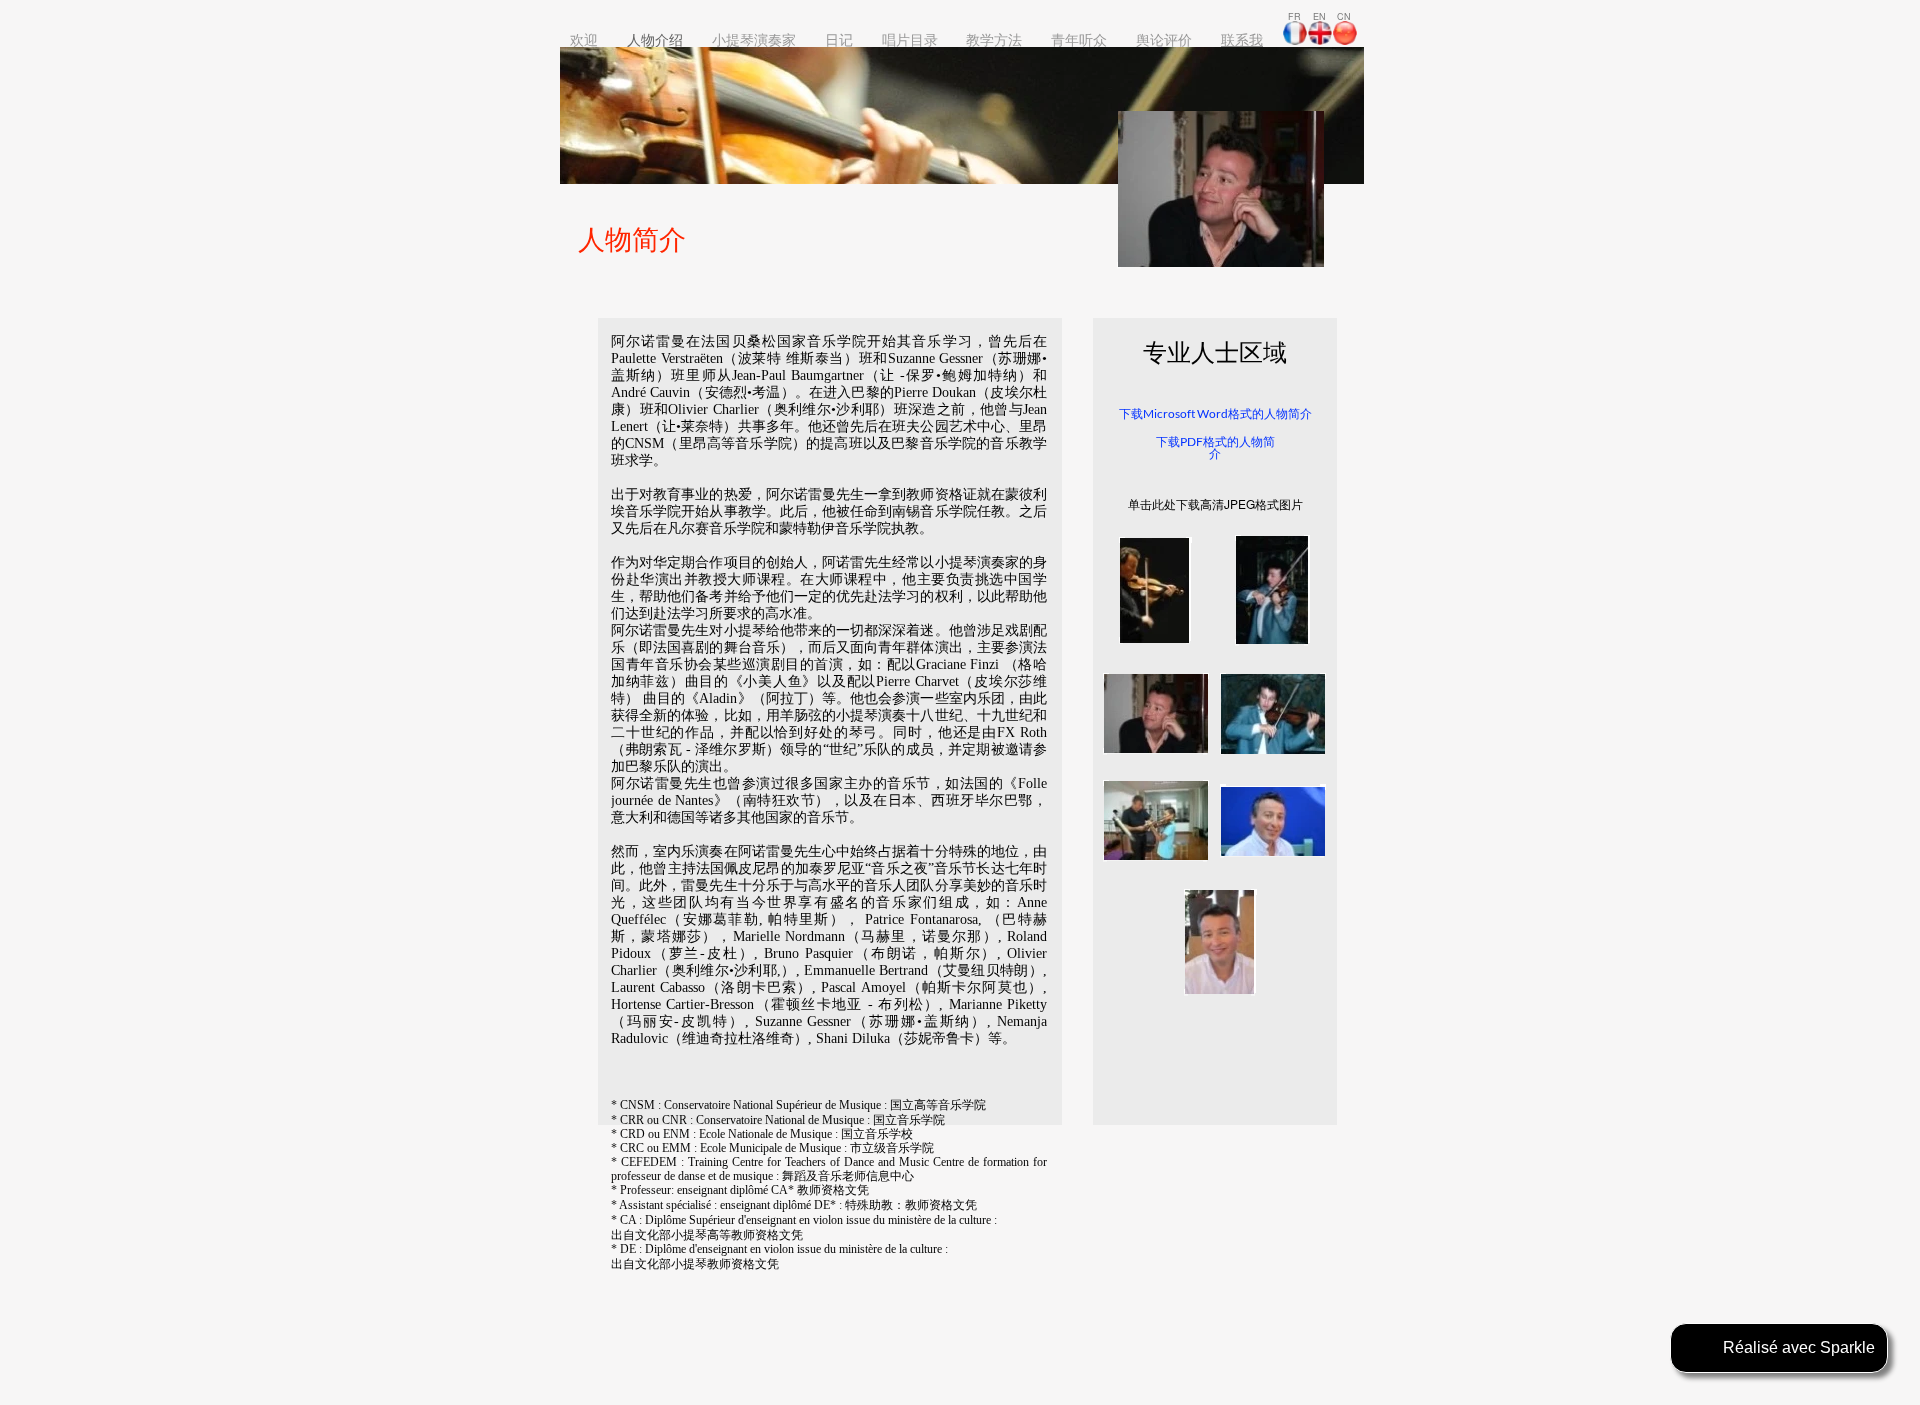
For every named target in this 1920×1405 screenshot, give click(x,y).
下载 (1131, 413)
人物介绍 (655, 39)
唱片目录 (910, 39)
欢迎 (584, 39)
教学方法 (994, 39)
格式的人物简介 (1270, 413)
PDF (1191, 441)
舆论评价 (1164, 39)
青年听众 (1079, 39)
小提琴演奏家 (754, 39)
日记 (839, 39)
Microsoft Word (1185, 413)
